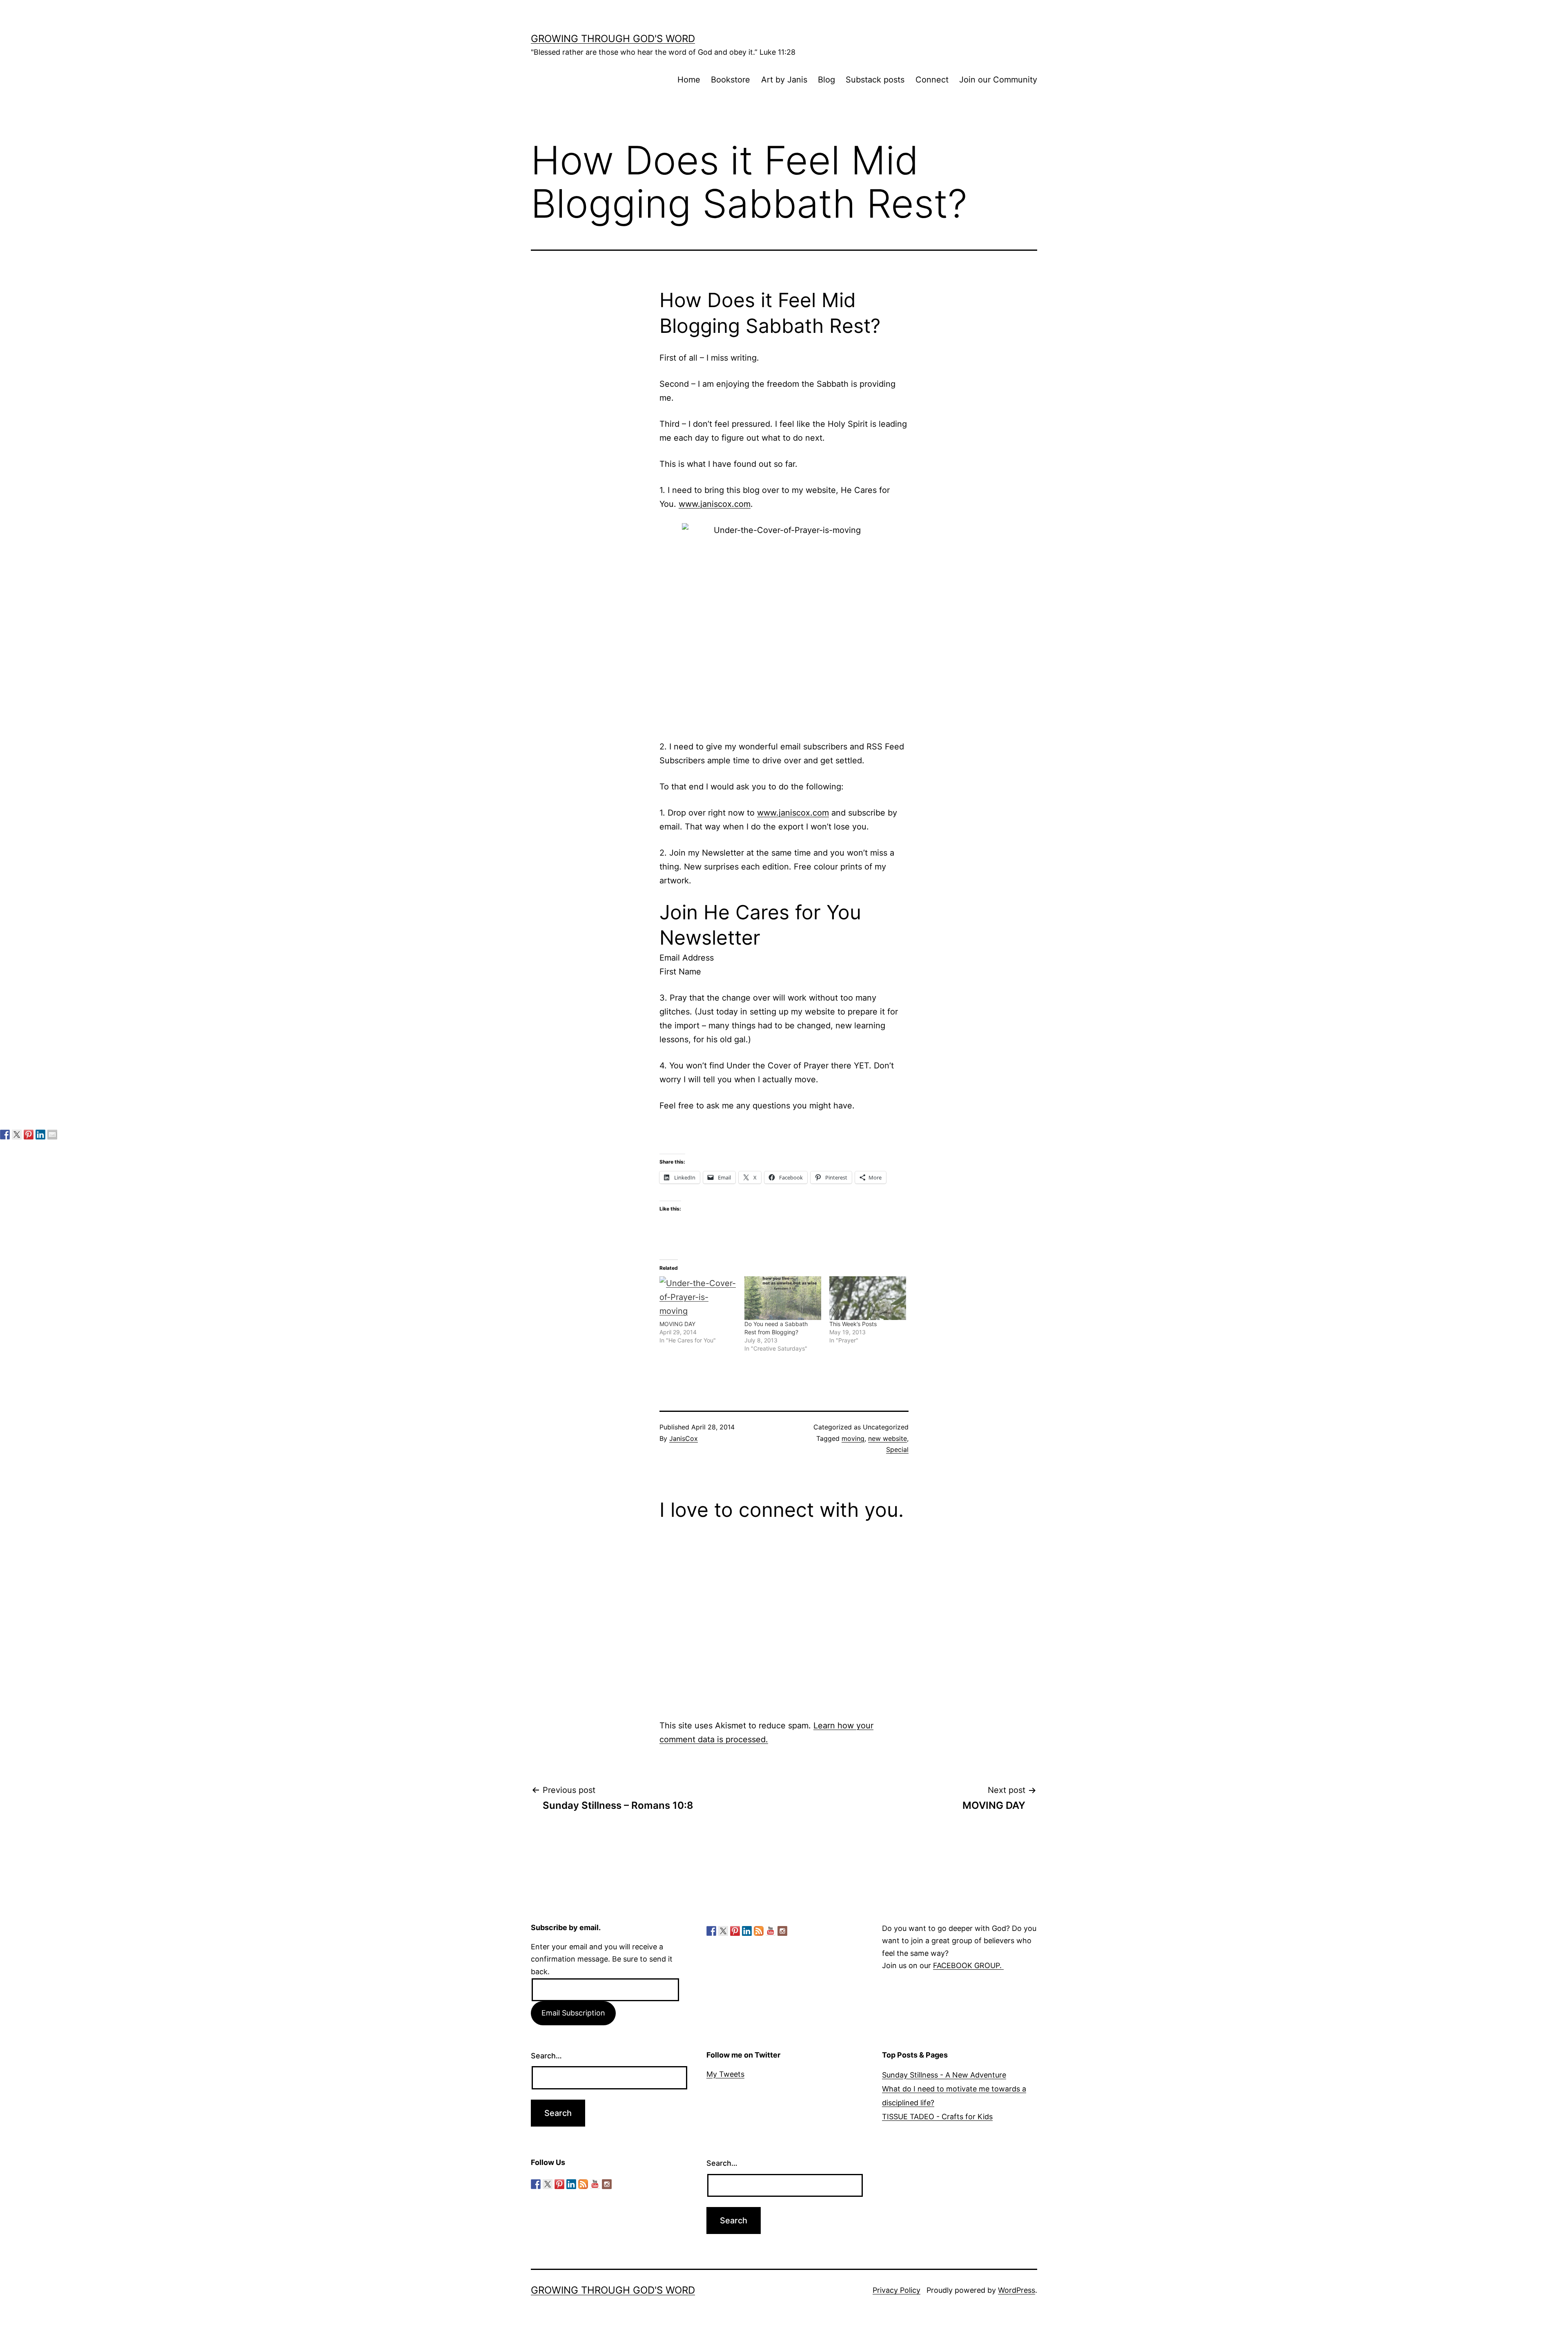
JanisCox (684, 1438)
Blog (826, 80)
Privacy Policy (896, 2290)
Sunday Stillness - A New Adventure (944, 2075)
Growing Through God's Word (613, 39)
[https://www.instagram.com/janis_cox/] (782, 1931)
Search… (546, 2056)
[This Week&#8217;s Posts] (868, 1298)
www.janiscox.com (715, 504)
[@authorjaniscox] (17, 1135)
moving (853, 1438)
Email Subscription (573, 2013)
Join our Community (998, 80)
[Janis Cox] (40, 1135)
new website (888, 1438)
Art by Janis (784, 80)
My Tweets (725, 2074)
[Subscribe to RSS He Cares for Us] (759, 1931)
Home (689, 80)
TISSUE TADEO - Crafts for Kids (937, 2117)
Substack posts (875, 80)
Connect (932, 80)
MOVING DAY (677, 1324)
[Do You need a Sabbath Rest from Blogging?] (783, 1298)
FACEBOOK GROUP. (968, 1965)
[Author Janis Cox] (5, 1135)
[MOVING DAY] (698, 1298)
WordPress (1017, 2290)
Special (897, 1449)
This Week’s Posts (853, 1324)
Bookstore (731, 80)
